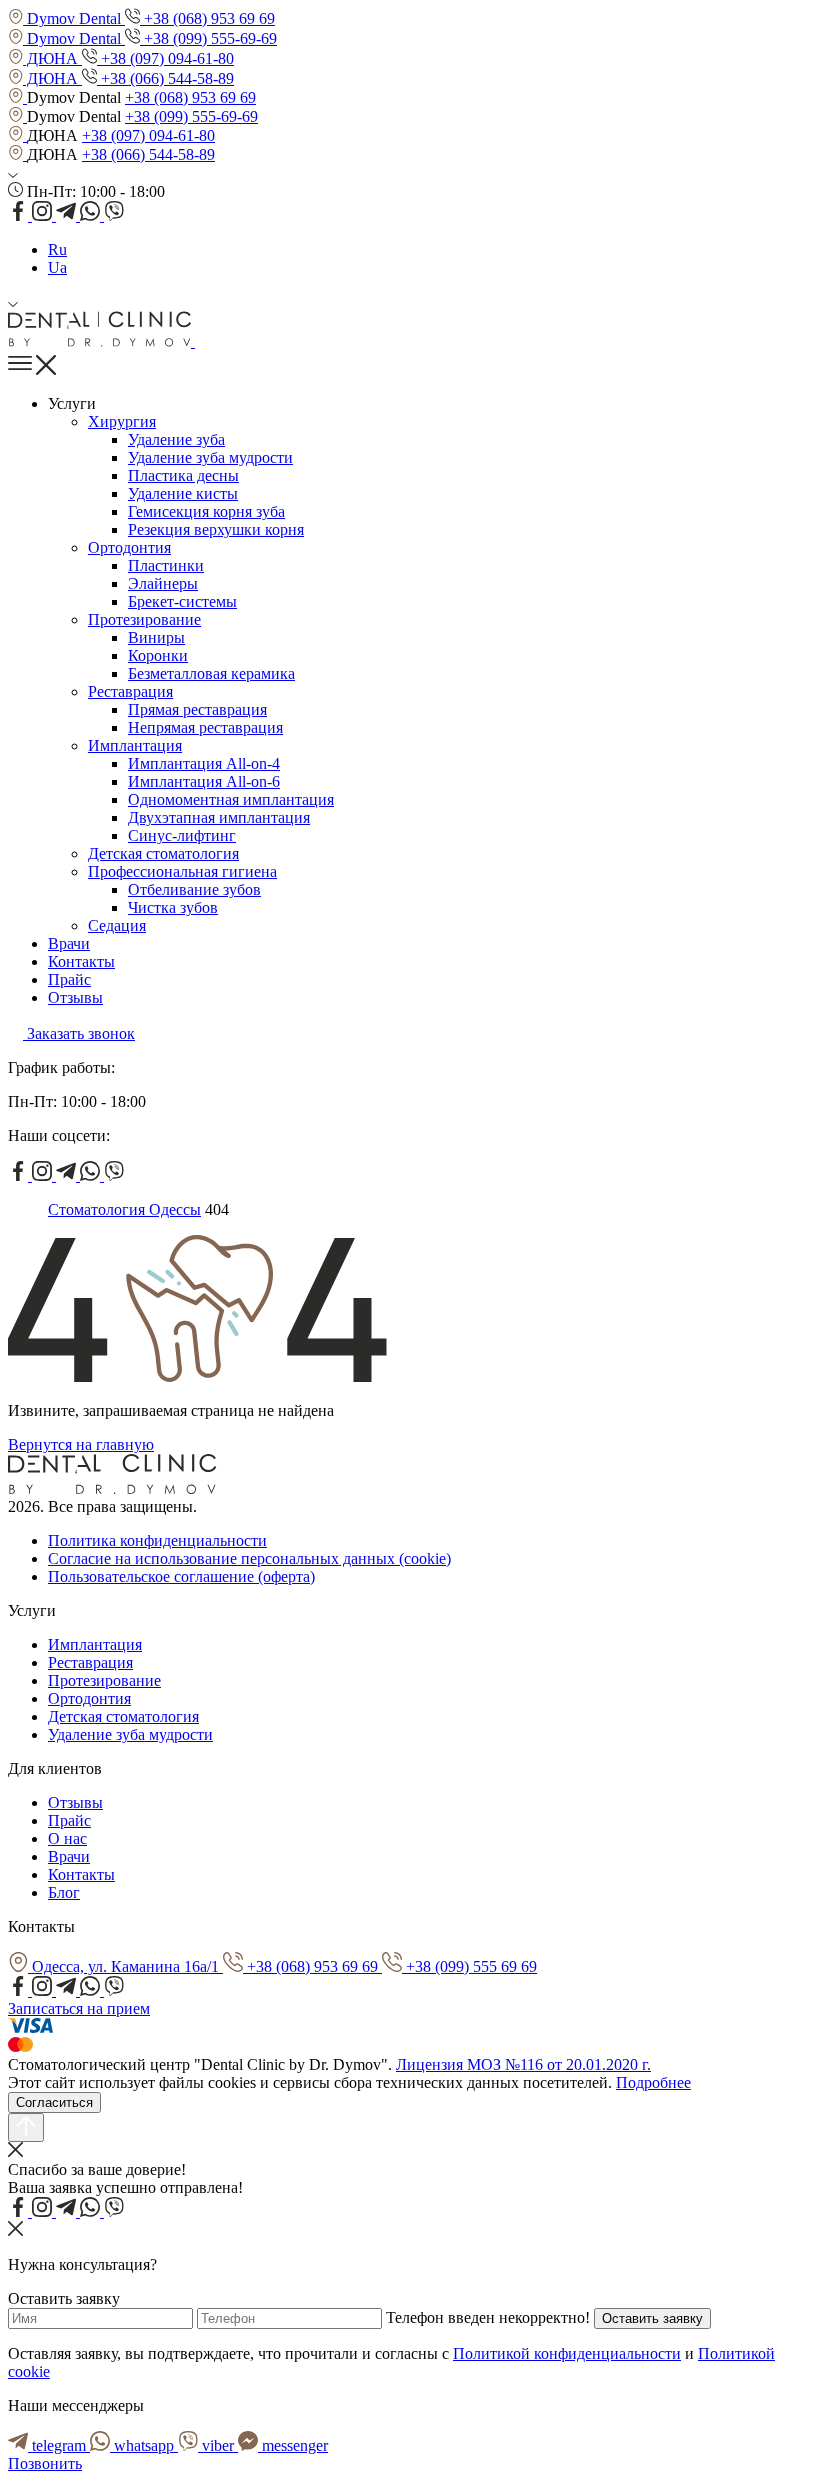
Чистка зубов (173, 907)
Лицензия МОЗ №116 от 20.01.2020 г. (523, 2064)
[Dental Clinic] (101, 341)
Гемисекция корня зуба (206, 511)
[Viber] (114, 215)
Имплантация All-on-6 (204, 781)
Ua (57, 267)
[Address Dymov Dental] (17, 97)
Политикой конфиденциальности (567, 2353)
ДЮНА (52, 58)
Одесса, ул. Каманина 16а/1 (125, 1966)
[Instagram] (44, 215)
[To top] (26, 2127)
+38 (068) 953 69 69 (207, 18)
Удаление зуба (176, 439)
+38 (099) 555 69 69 (469, 1966)
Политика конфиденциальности (157, 1540)
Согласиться (54, 2102)
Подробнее (653, 2082)
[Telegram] (68, 215)
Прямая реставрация (197, 709)
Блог (64, 1892)
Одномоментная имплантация (231, 799)
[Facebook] (20, 215)
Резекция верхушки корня (216, 529)
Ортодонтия (129, 547)
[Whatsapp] (92, 215)
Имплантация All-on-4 (204, 763)
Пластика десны (183, 475)
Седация (117, 925)
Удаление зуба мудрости (210, 457)
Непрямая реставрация (205, 727)
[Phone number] (202, 341)
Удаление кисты (183, 493)
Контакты (81, 961)
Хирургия (122, 421)
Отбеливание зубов (194, 889)
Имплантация (135, 745)
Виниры (156, 637)
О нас (67, 1838)
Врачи (69, 943)
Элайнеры (163, 583)
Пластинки (166, 565)
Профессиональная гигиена (182, 871)
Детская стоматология (163, 853)
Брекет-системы (182, 601)
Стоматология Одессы (124, 1209)
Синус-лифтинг (182, 835)
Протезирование (144, 619)
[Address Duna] (17, 135)
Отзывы (75, 997)
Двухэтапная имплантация (219, 817)
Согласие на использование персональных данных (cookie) (249, 1558)
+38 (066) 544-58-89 (165, 78)
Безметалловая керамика (211, 673)
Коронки (158, 655)
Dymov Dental (74, 18)
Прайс (69, 979)
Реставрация (130, 691)
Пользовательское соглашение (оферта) (181, 1576)
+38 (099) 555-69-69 (208, 38)
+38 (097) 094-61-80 (165, 58)
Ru (57, 249)
